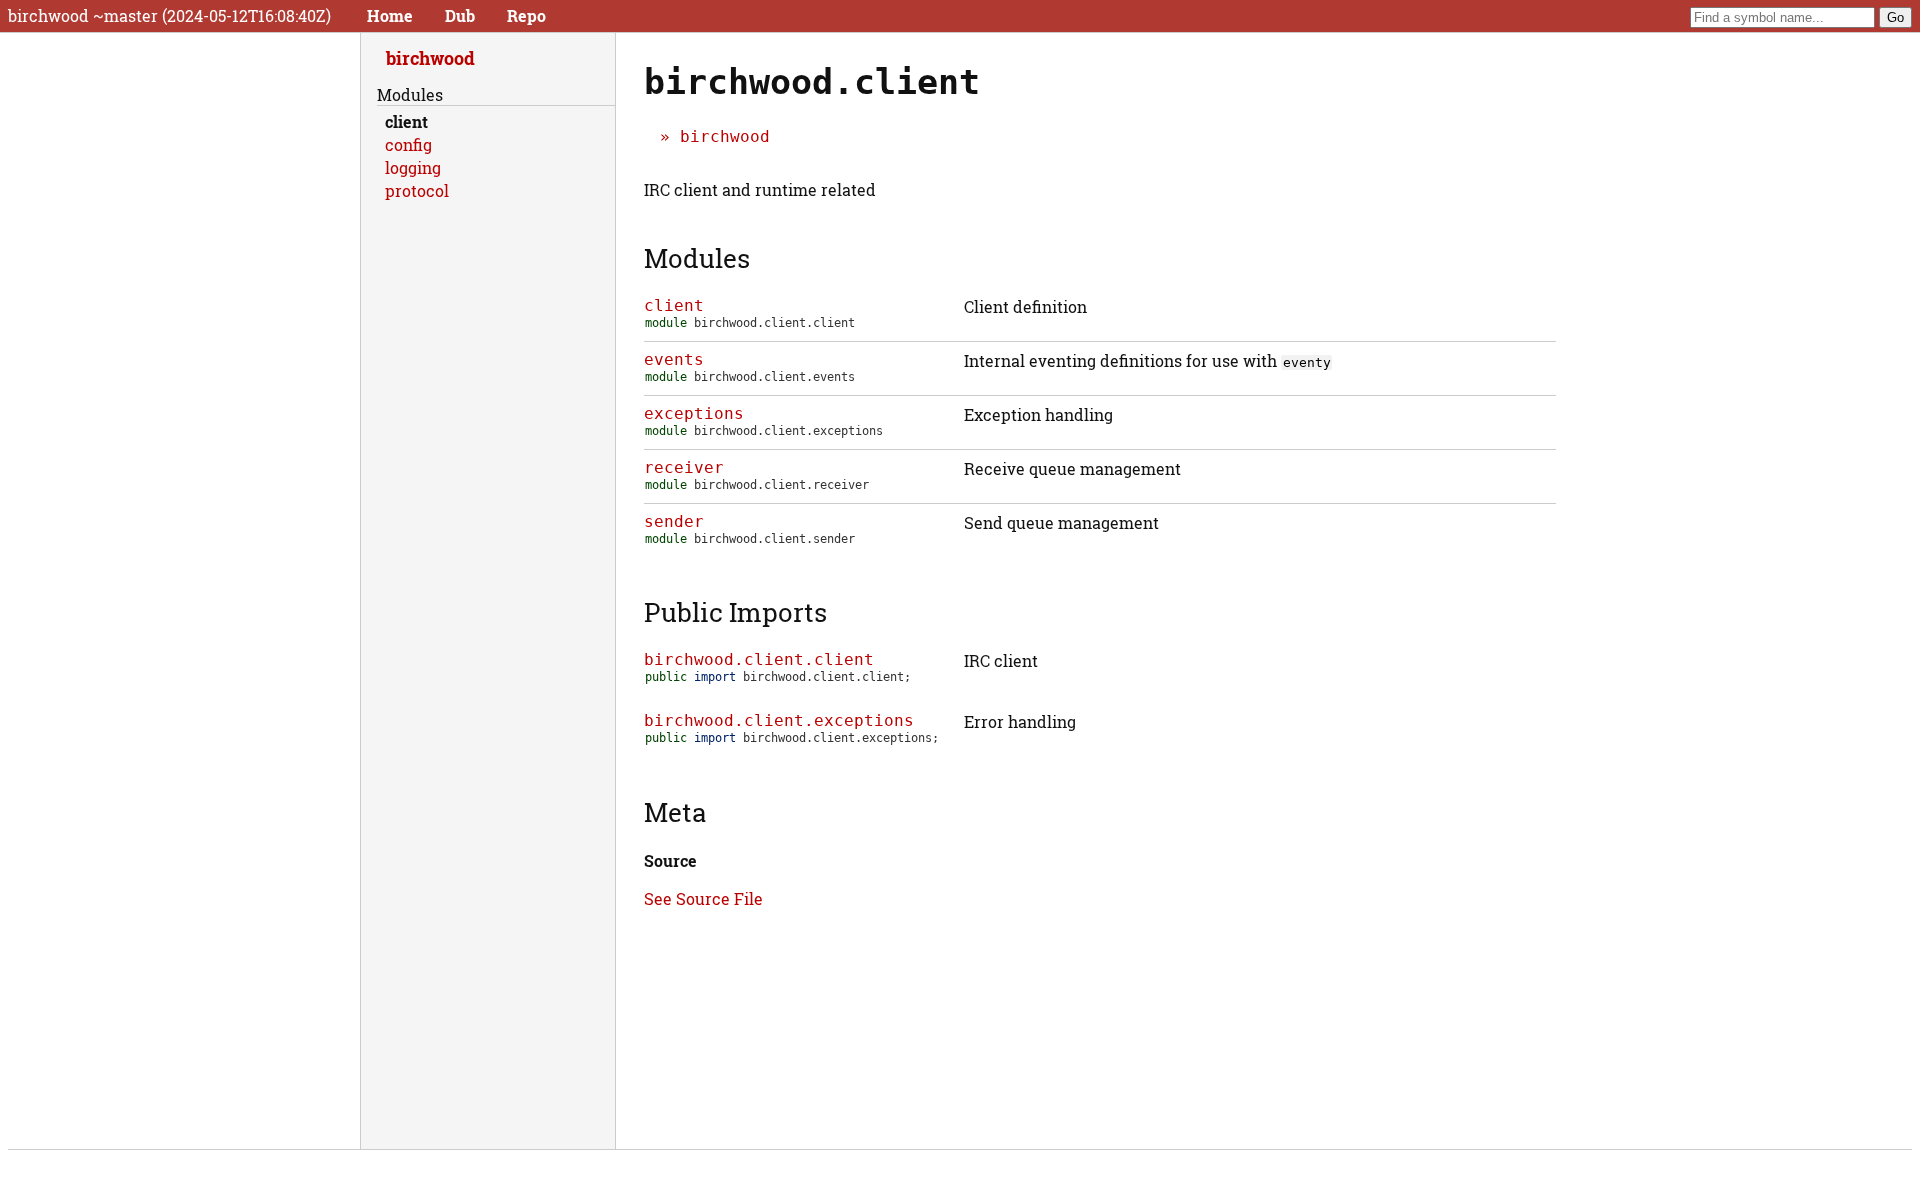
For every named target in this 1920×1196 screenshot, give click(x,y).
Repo (526, 15)
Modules (697, 258)
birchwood (725, 136)
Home (390, 15)
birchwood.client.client (759, 659)
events (674, 359)
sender (674, 521)
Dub (460, 15)
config (408, 144)
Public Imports (735, 612)
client (674, 305)
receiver (684, 467)
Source (670, 860)
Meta (675, 812)
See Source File (703, 898)
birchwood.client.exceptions (779, 720)
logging (413, 167)
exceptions (694, 413)
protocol (417, 190)
